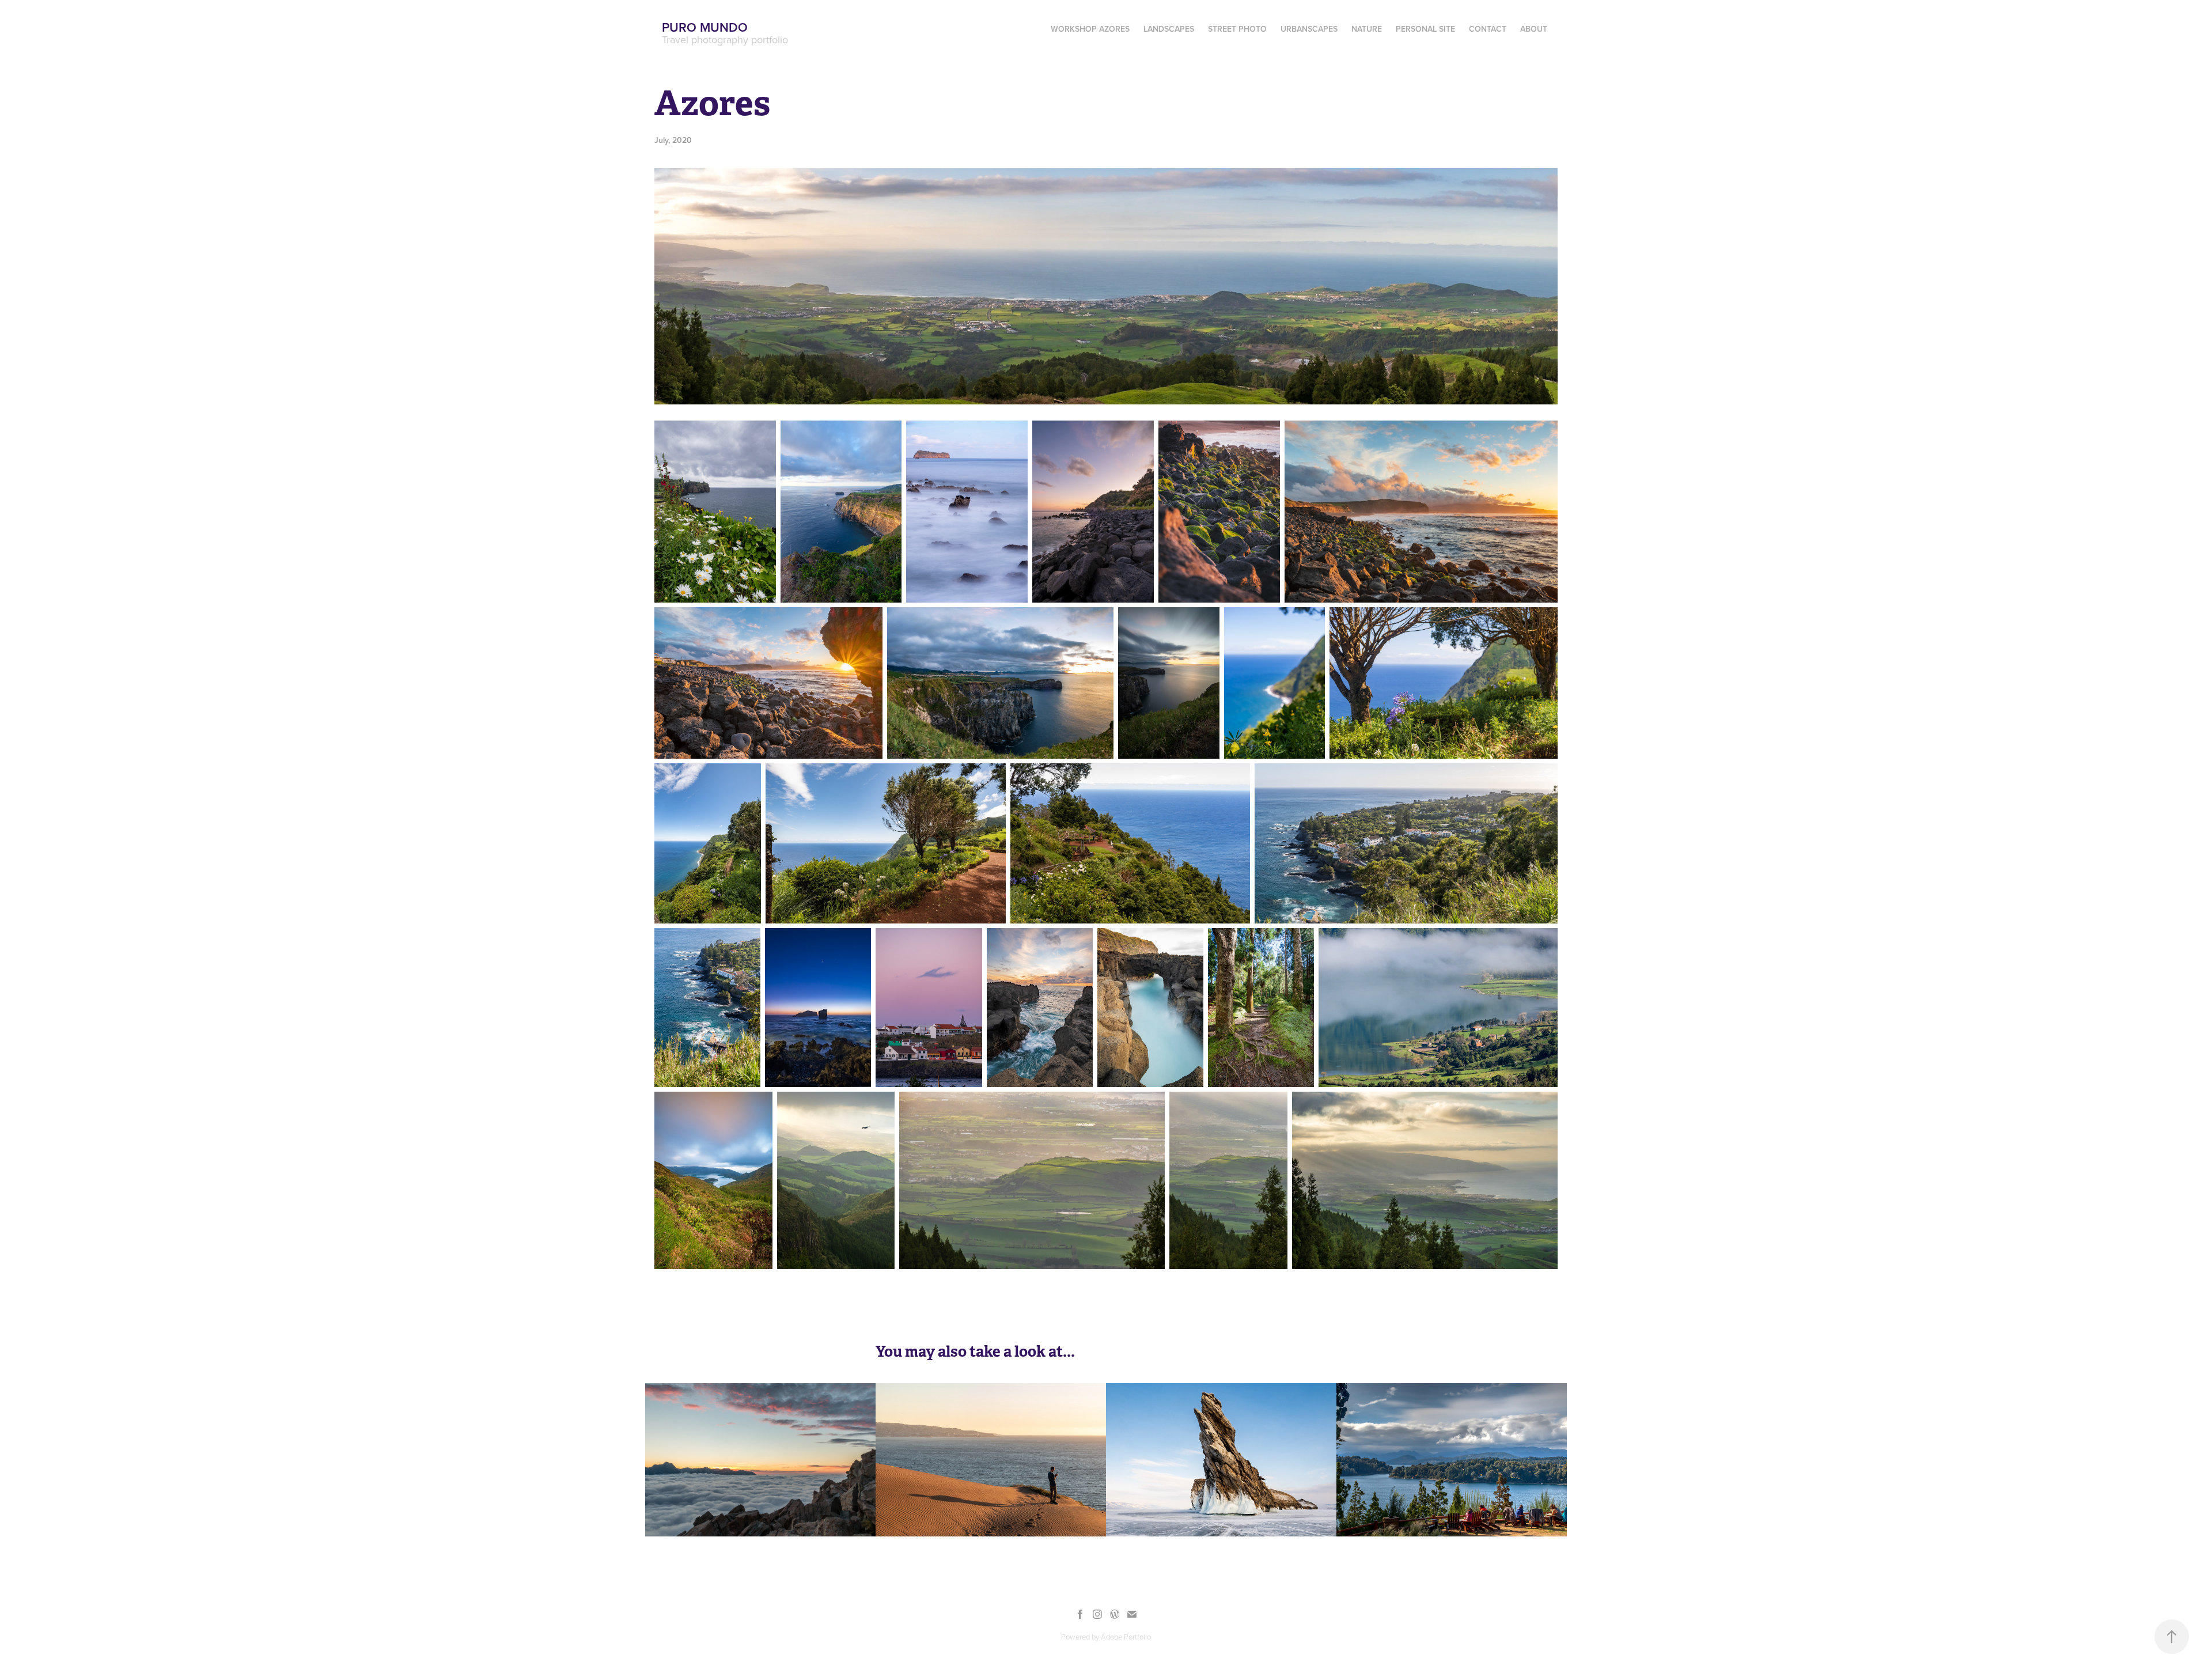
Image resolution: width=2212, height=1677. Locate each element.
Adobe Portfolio (1126, 1637)
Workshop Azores (1090, 29)
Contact (1488, 29)
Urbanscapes (1309, 29)
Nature (1367, 29)
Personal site (1425, 29)
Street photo (1237, 29)
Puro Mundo (705, 27)
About (1534, 29)
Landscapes (1169, 29)
